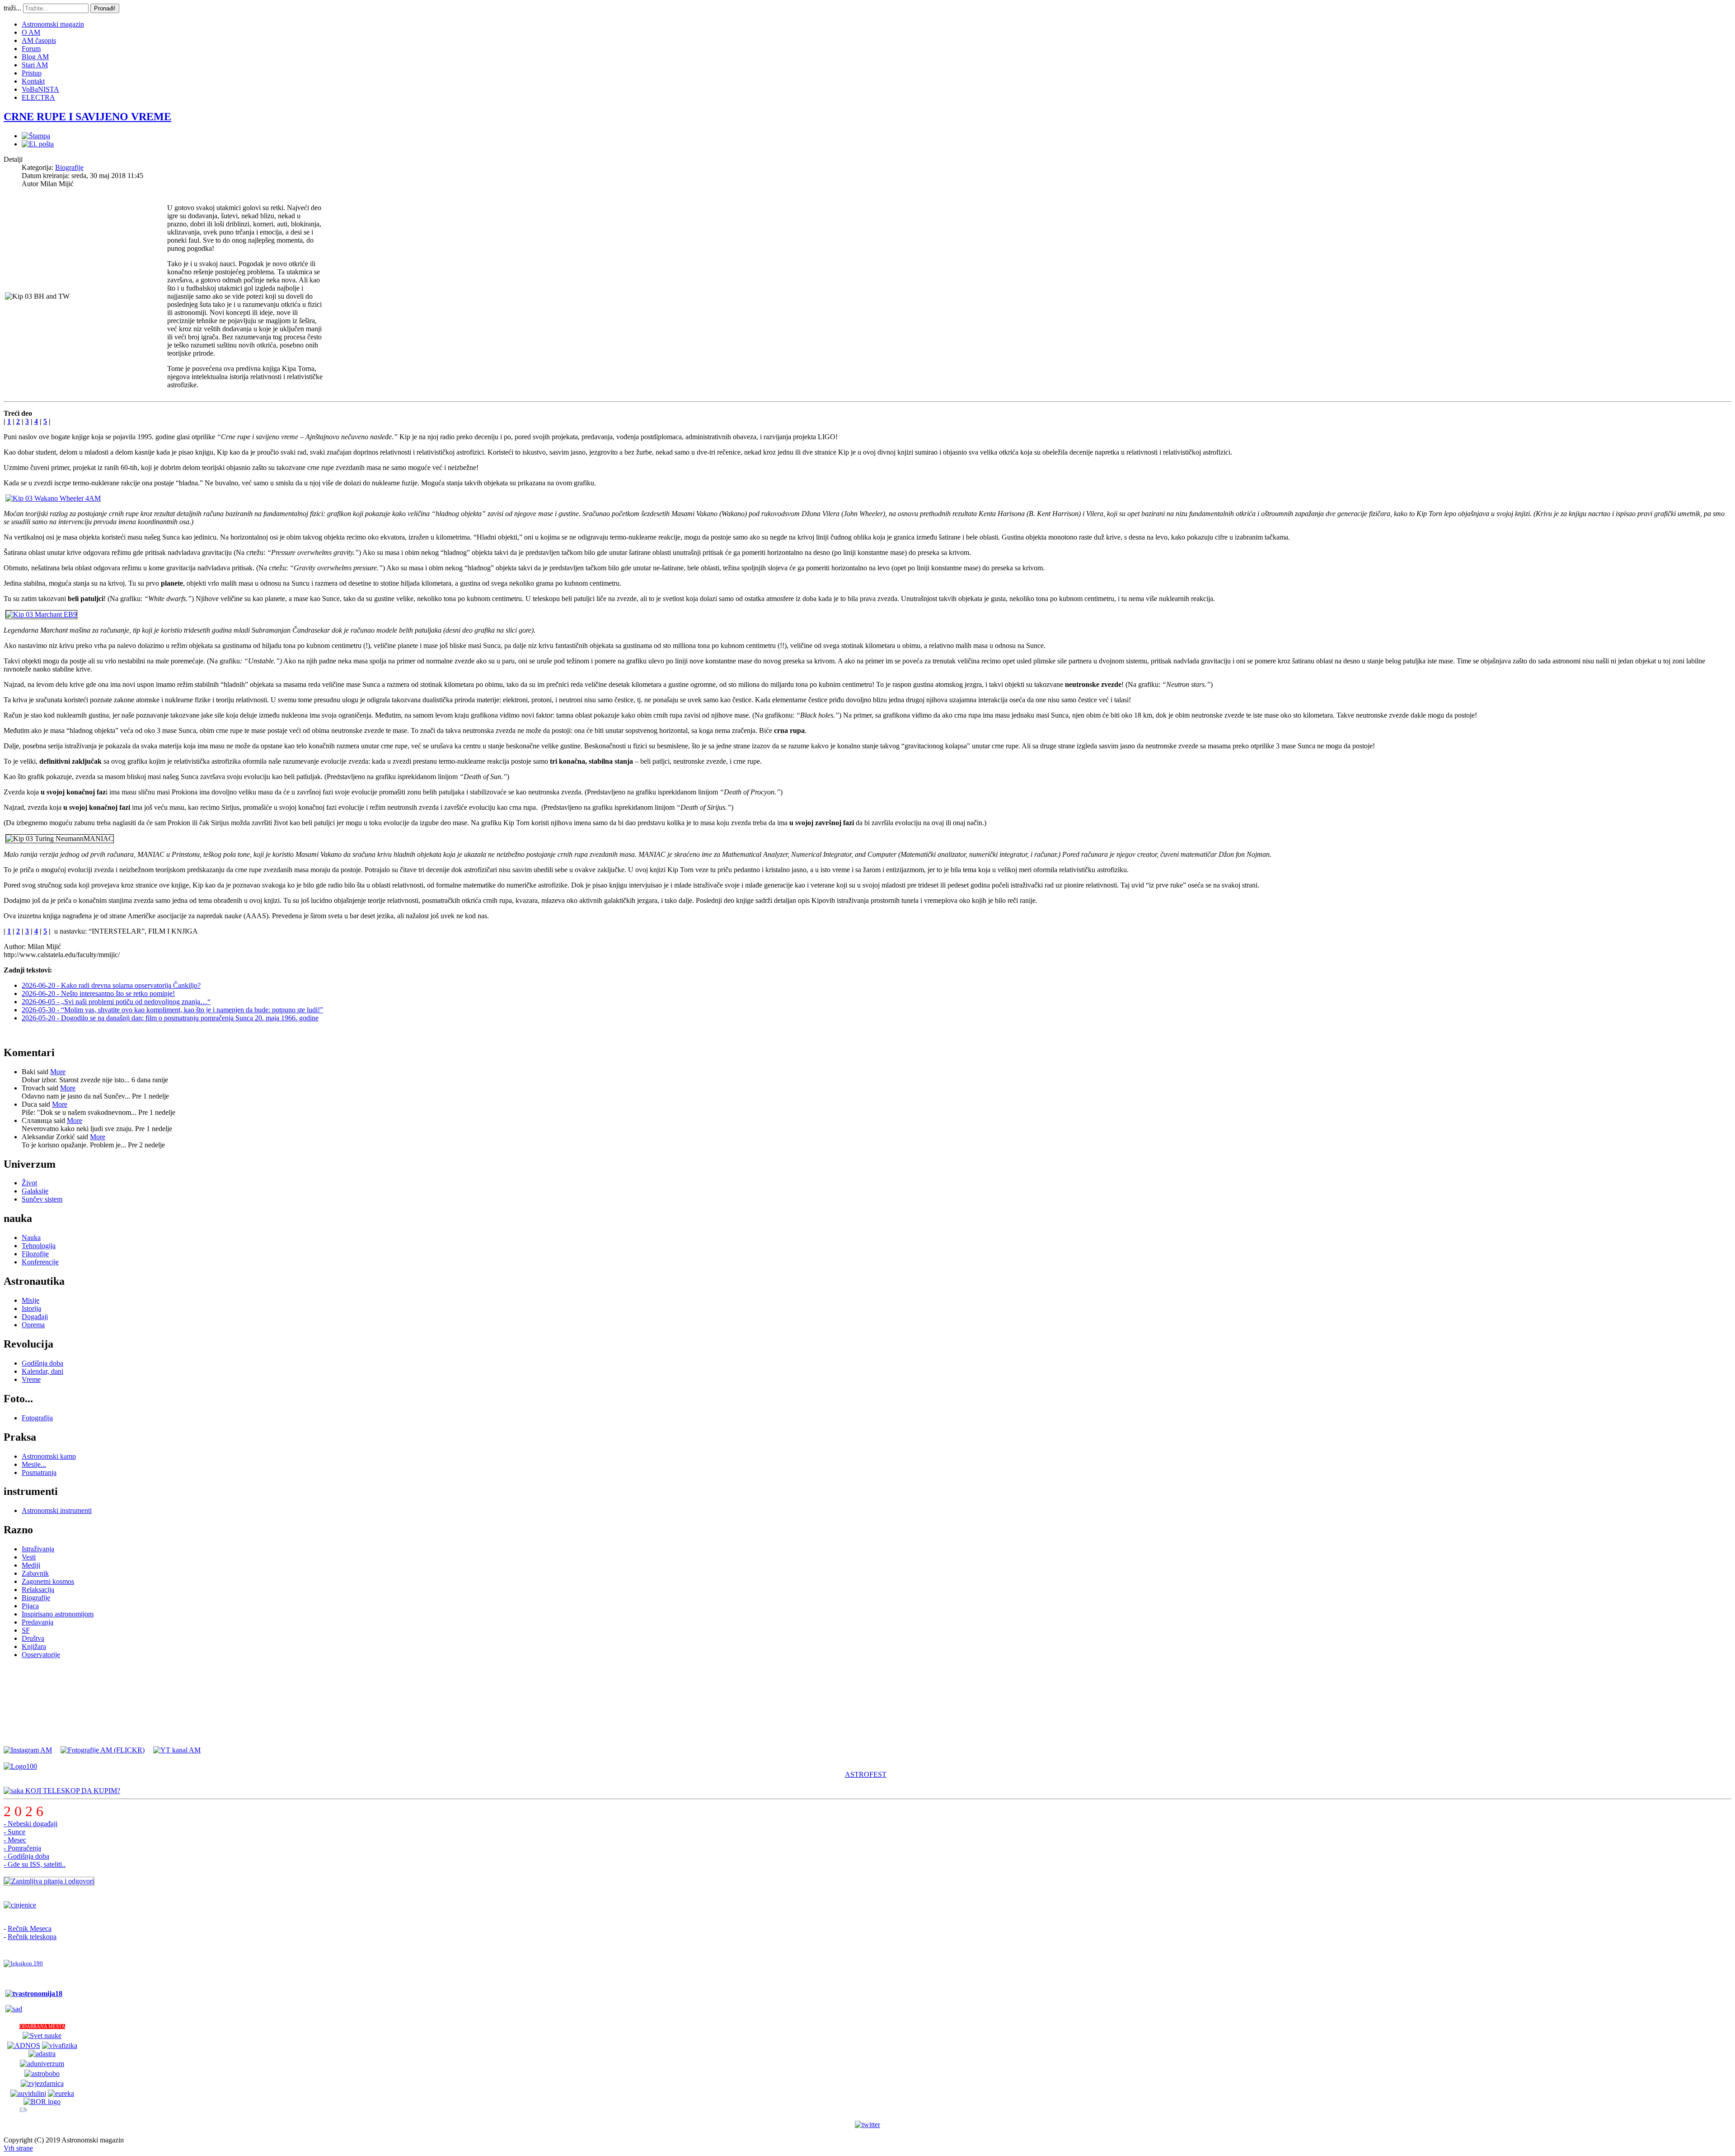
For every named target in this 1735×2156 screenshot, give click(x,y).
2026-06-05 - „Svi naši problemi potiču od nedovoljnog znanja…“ (116, 1002)
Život (29, 1183)
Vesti (29, 1557)
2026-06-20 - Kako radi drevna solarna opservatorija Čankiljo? (111, 985)
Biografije (69, 167)
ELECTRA (38, 97)
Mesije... (34, 1464)
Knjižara (34, 1646)
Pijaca (30, 1606)
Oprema (33, 1325)
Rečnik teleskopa (32, 1937)
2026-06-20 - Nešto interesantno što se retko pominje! (98, 993)
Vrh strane (18, 2148)
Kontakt (33, 81)
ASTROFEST (866, 1774)
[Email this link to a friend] (38, 144)
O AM (31, 32)
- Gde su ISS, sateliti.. (35, 1864)
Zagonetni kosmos (48, 1581)
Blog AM (35, 57)
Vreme (31, 1379)
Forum (31, 49)
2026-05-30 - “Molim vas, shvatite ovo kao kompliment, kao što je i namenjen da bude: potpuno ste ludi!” (172, 1010)
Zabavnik (35, 1573)
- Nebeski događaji (30, 1824)
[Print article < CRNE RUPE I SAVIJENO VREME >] (36, 136)
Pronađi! (105, 8)
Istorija (31, 1308)
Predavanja (38, 1622)
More (58, 1072)
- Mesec (15, 1840)
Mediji (31, 1565)
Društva (33, 1638)
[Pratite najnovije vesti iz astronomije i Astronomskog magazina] (867, 2125)
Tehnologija (39, 1246)
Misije (30, 1300)
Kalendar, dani (42, 1371)
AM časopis (39, 40)
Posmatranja (39, 1473)
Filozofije (35, 1254)
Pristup (32, 73)
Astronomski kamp (49, 1456)
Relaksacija (38, 1590)
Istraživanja (38, 1549)
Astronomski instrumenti (57, 1510)
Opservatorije (41, 1655)
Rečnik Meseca (30, 1928)
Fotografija (37, 1418)
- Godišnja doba (26, 1856)
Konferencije (40, 1262)
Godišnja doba (42, 1363)
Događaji (35, 1317)
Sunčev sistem (42, 1199)
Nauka (31, 1238)
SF (26, 1630)
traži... (12, 8)
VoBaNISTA (40, 89)
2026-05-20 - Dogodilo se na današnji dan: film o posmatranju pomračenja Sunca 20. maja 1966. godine (170, 1018)
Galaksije (35, 1191)
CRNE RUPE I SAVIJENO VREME (87, 117)
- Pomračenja (22, 1848)
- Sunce (14, 1832)
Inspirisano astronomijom (58, 1614)
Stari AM (35, 65)
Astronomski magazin (53, 24)
